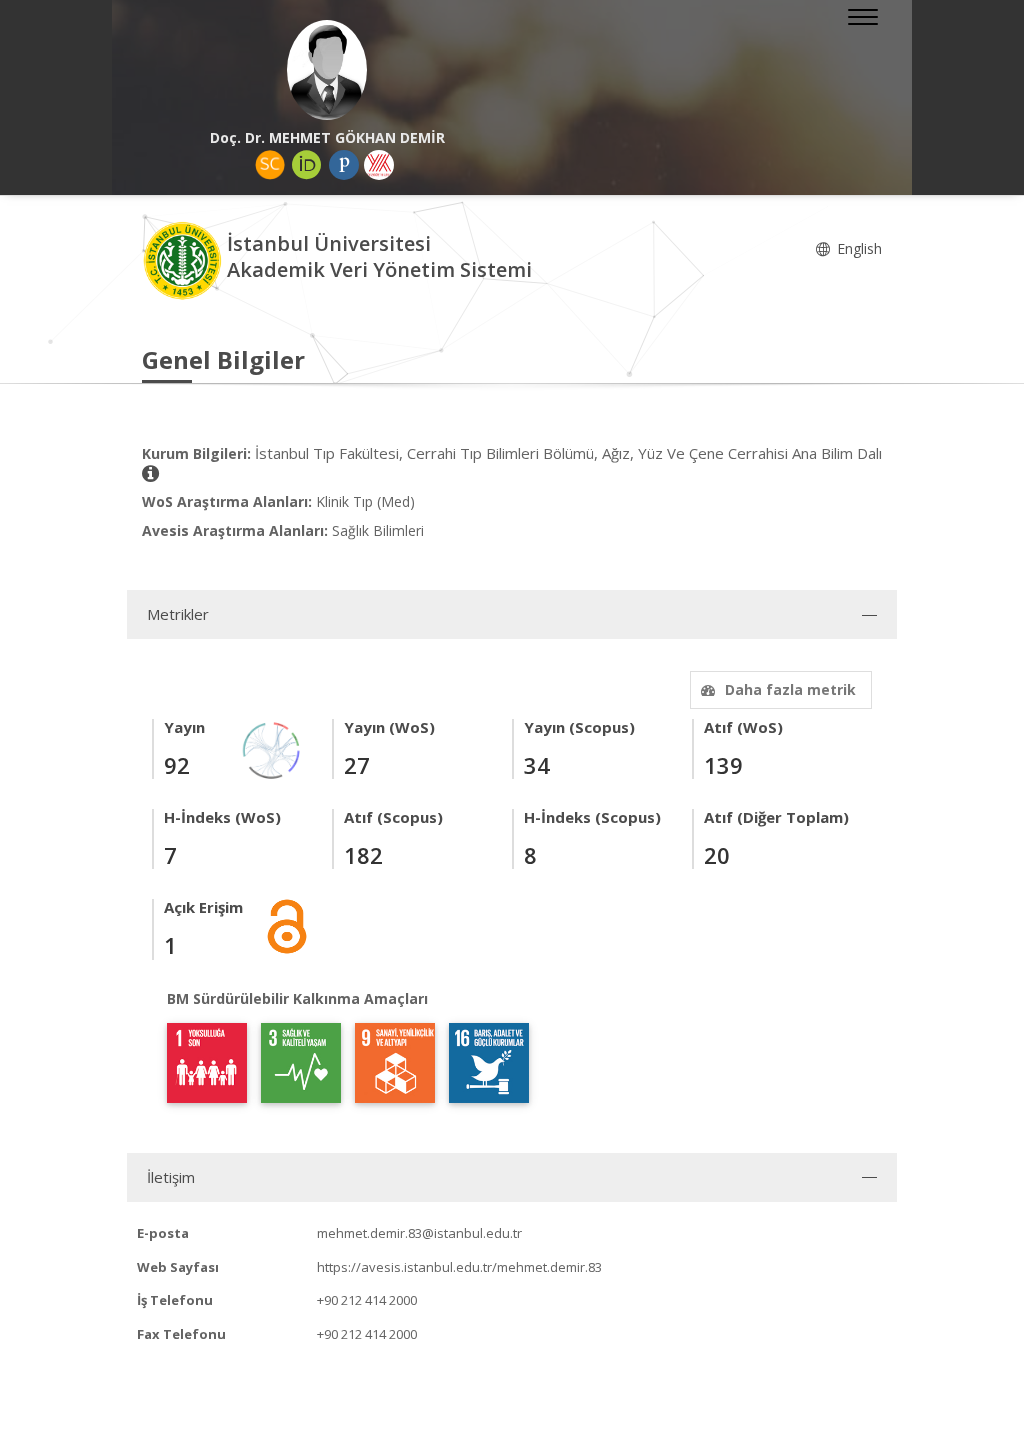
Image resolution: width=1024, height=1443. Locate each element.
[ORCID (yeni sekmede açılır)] (307, 165)
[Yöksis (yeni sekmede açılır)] (379, 165)
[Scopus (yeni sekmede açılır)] (270, 165)
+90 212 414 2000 (367, 1300)
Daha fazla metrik (790, 689)
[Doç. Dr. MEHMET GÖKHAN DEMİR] (327, 70)
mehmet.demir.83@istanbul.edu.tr (419, 1233)
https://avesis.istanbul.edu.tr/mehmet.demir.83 (459, 1267)
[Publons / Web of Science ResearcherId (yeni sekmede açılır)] (344, 165)
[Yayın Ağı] (272, 748)
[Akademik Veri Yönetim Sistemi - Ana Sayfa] (184, 259)
